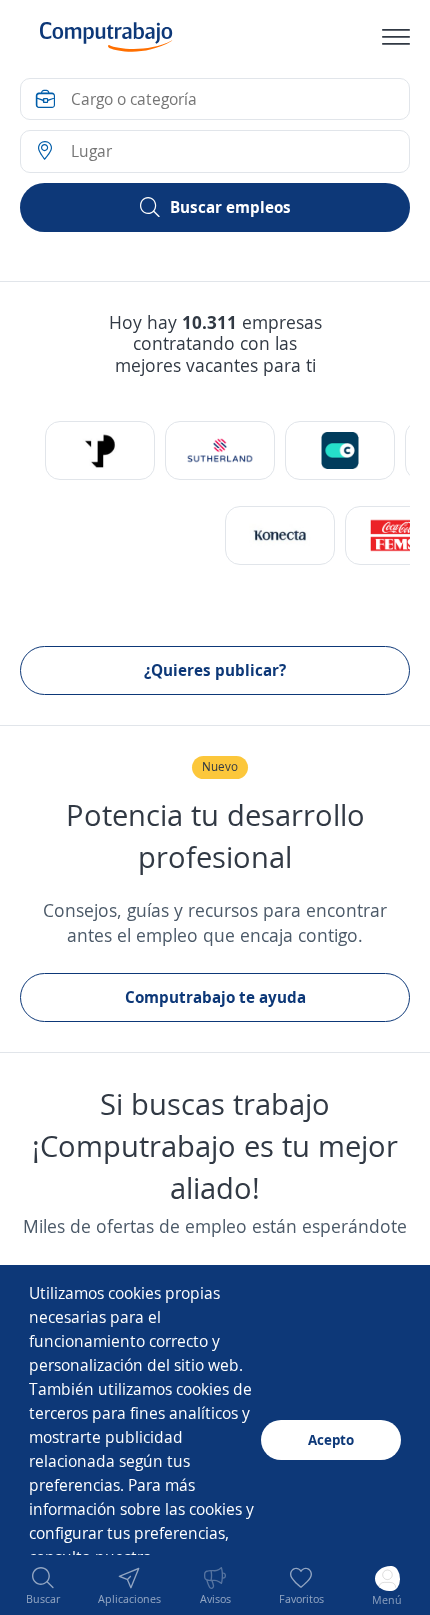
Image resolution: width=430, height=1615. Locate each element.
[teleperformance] (100, 450)
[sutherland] (220, 450)
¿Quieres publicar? (215, 670)
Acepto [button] (331, 1439)
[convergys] (340, 450)
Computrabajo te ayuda (215, 997)
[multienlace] (280, 535)
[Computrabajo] (106, 37)
